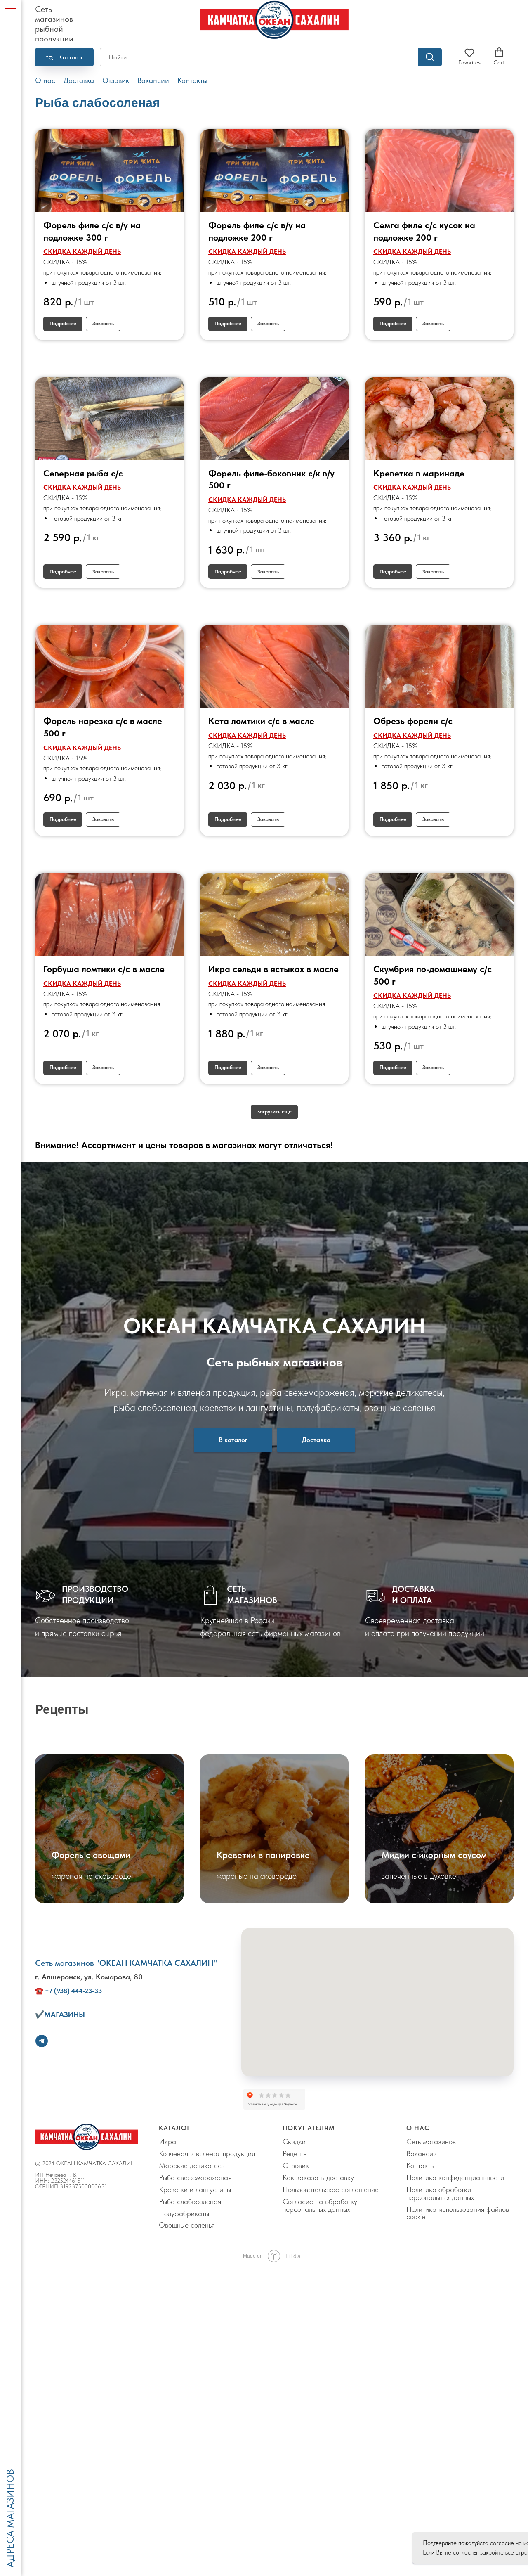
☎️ (39, 1991)
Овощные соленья (187, 2225)
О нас (45, 80)
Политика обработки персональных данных (440, 2193)
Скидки (294, 2142)
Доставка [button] (79, 80)
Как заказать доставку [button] (318, 2177)
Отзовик (116, 80)
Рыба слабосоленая (190, 2201)
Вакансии (153, 80)
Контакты (192, 80)
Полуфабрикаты (184, 2213)
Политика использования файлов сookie (458, 2213)
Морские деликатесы (192, 2165)
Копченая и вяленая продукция (207, 2153)
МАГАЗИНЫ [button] (65, 2014)
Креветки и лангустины (195, 2189)
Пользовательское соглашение (331, 2189)
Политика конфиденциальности (455, 2177)
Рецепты (295, 2153)
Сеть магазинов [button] (431, 2142)
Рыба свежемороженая (195, 2177)
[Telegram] (42, 2041)
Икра (167, 2142)
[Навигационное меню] (10, 12)
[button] (469, 57)
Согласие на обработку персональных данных (320, 2205)
